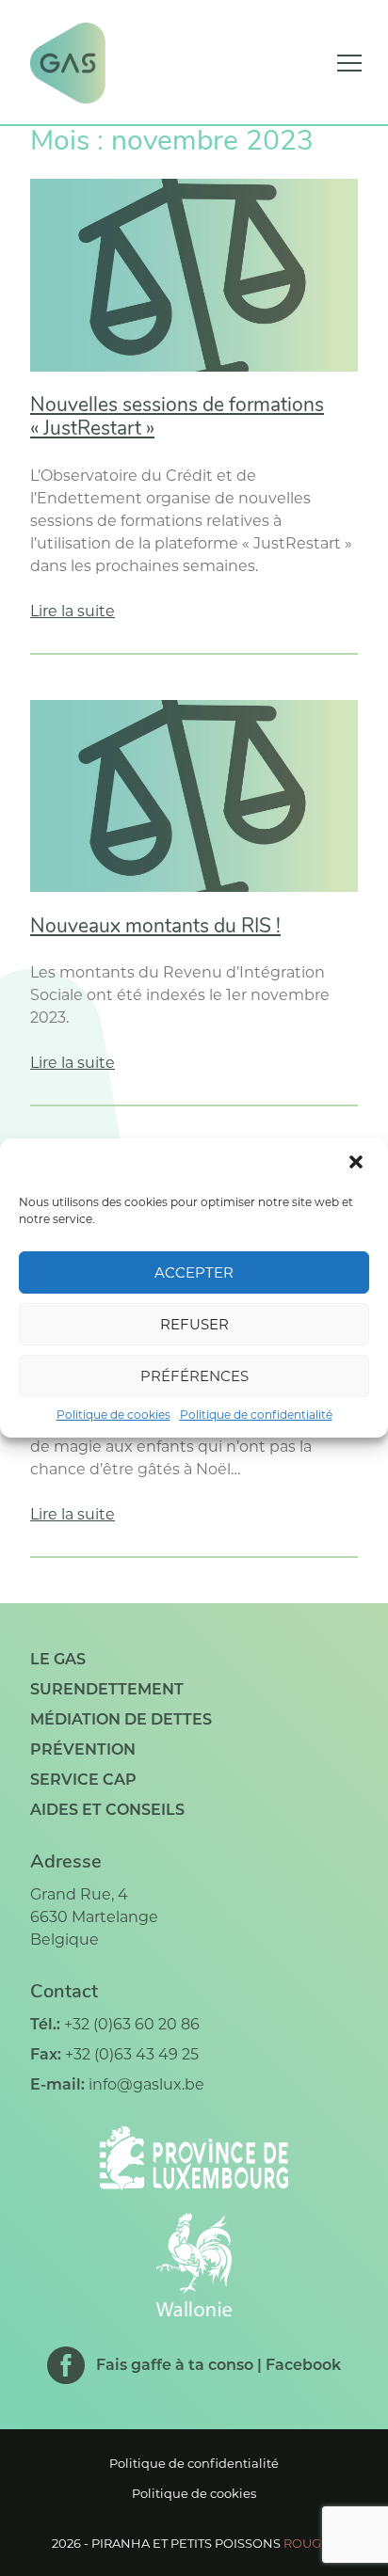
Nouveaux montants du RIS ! (155, 927)
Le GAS (58, 1659)
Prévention (83, 1749)
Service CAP (83, 1780)
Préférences (194, 1376)
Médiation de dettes (121, 1719)
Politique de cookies (113, 1415)
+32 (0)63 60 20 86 (132, 2024)
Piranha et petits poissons (214, 2543)
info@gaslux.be (146, 2084)
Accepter (194, 1272)
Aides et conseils (107, 1810)
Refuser (194, 1324)
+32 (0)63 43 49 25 (132, 2054)
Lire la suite (73, 611)
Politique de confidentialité (256, 1415)
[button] (358, 1164)
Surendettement (107, 1689)
